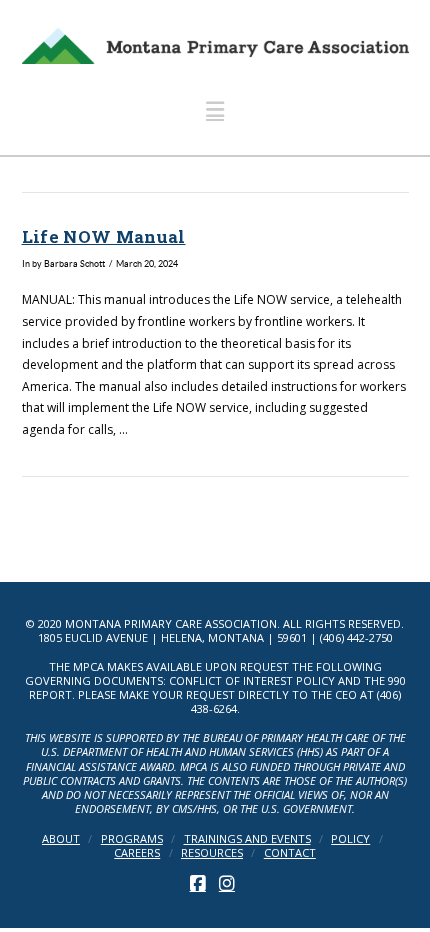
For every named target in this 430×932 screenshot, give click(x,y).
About (61, 839)
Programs (132, 839)
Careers (137, 853)
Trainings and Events (247, 839)
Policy (350, 839)
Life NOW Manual (104, 236)
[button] (215, 109)
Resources (212, 853)
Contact (290, 853)
